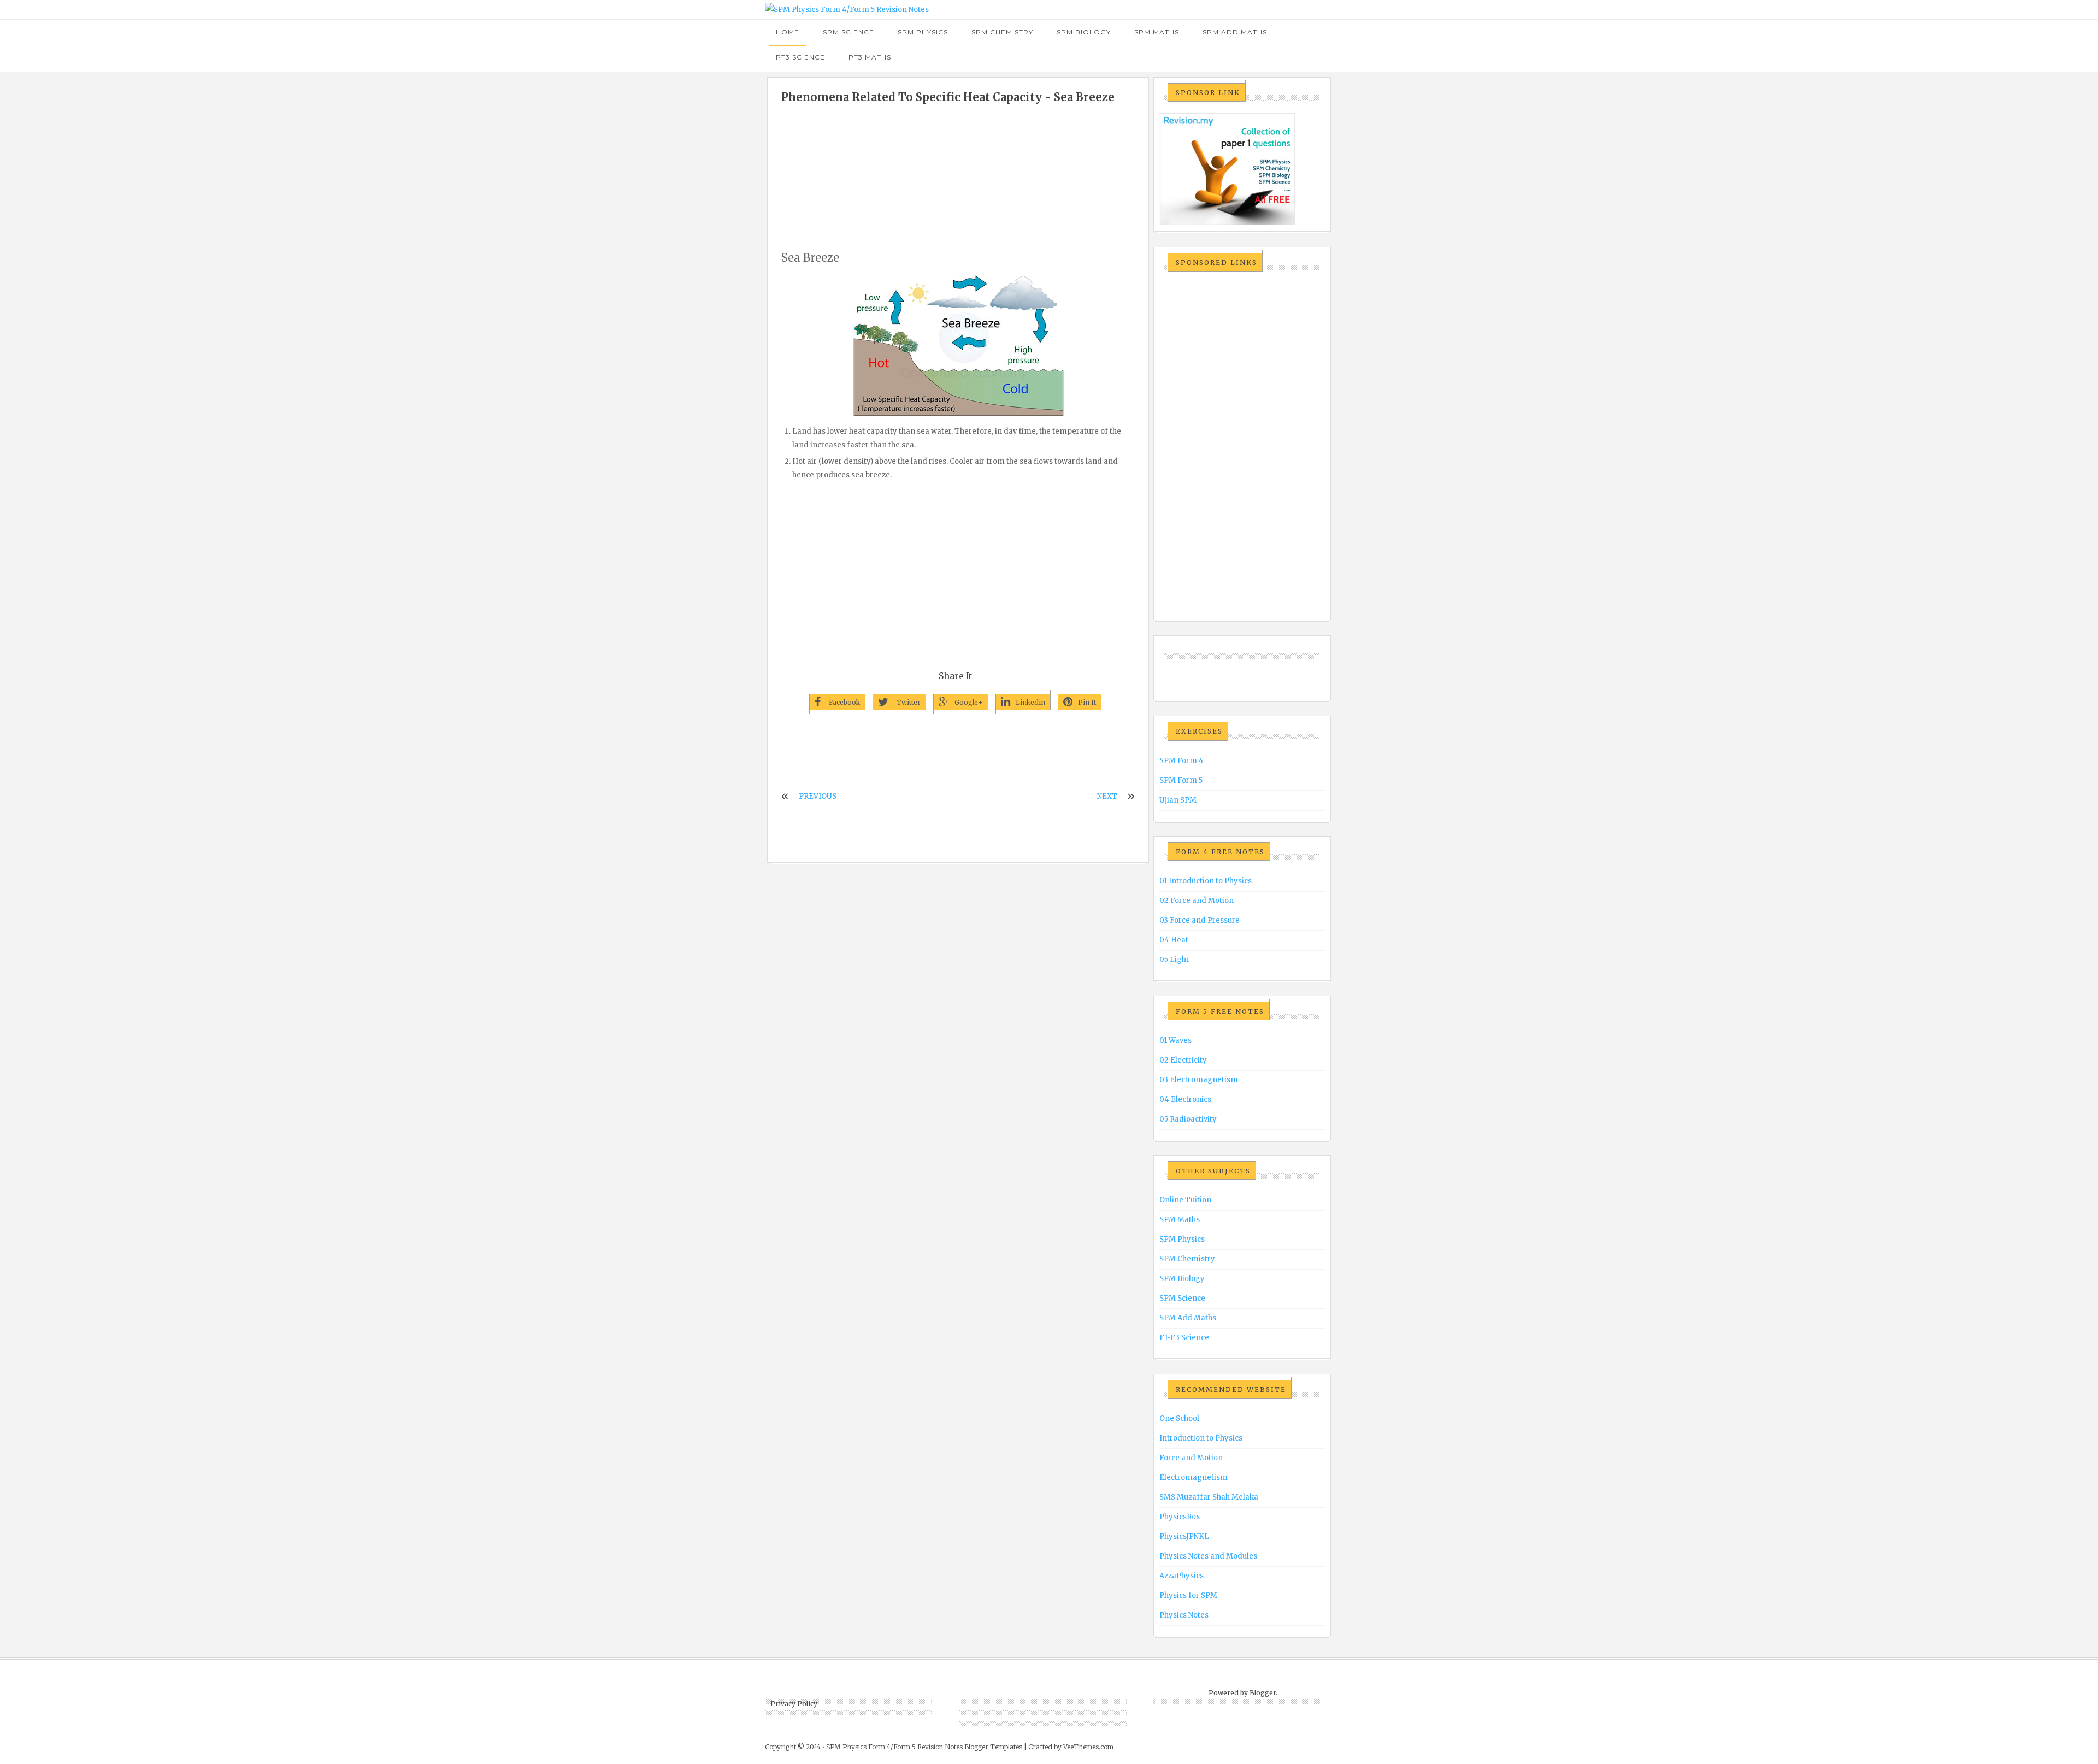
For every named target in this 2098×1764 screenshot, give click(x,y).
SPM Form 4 (1181, 761)
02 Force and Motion (1197, 901)
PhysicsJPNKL (1184, 1536)
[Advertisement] (958, 177)
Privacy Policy (794, 1704)
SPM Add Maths (1235, 32)
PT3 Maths (870, 57)
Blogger (1263, 1693)
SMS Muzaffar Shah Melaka (1209, 1497)
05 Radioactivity (1188, 1119)
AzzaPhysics (1181, 1576)
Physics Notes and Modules (1208, 1556)
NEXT (1107, 796)
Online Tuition (1185, 1200)
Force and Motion (1191, 1458)
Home (788, 32)
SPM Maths (1157, 32)
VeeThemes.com (1088, 1747)
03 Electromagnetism (1199, 1080)
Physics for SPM (1188, 1595)
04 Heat (1174, 940)
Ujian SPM (1178, 800)
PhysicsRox (1180, 1517)
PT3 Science (800, 57)
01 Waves (1175, 1040)
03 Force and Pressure (1200, 920)
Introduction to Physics (1201, 1438)
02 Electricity (1183, 1060)
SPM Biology (1084, 32)
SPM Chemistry (1002, 32)
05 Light (1174, 960)
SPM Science (848, 32)
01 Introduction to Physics (1206, 881)
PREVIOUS (818, 796)
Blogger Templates (993, 1747)
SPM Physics (923, 32)
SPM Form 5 (1181, 780)
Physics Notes (1184, 1615)
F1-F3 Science (1184, 1338)
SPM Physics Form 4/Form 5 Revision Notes (894, 1747)
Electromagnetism (1194, 1477)
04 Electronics (1185, 1099)
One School (1179, 1418)
